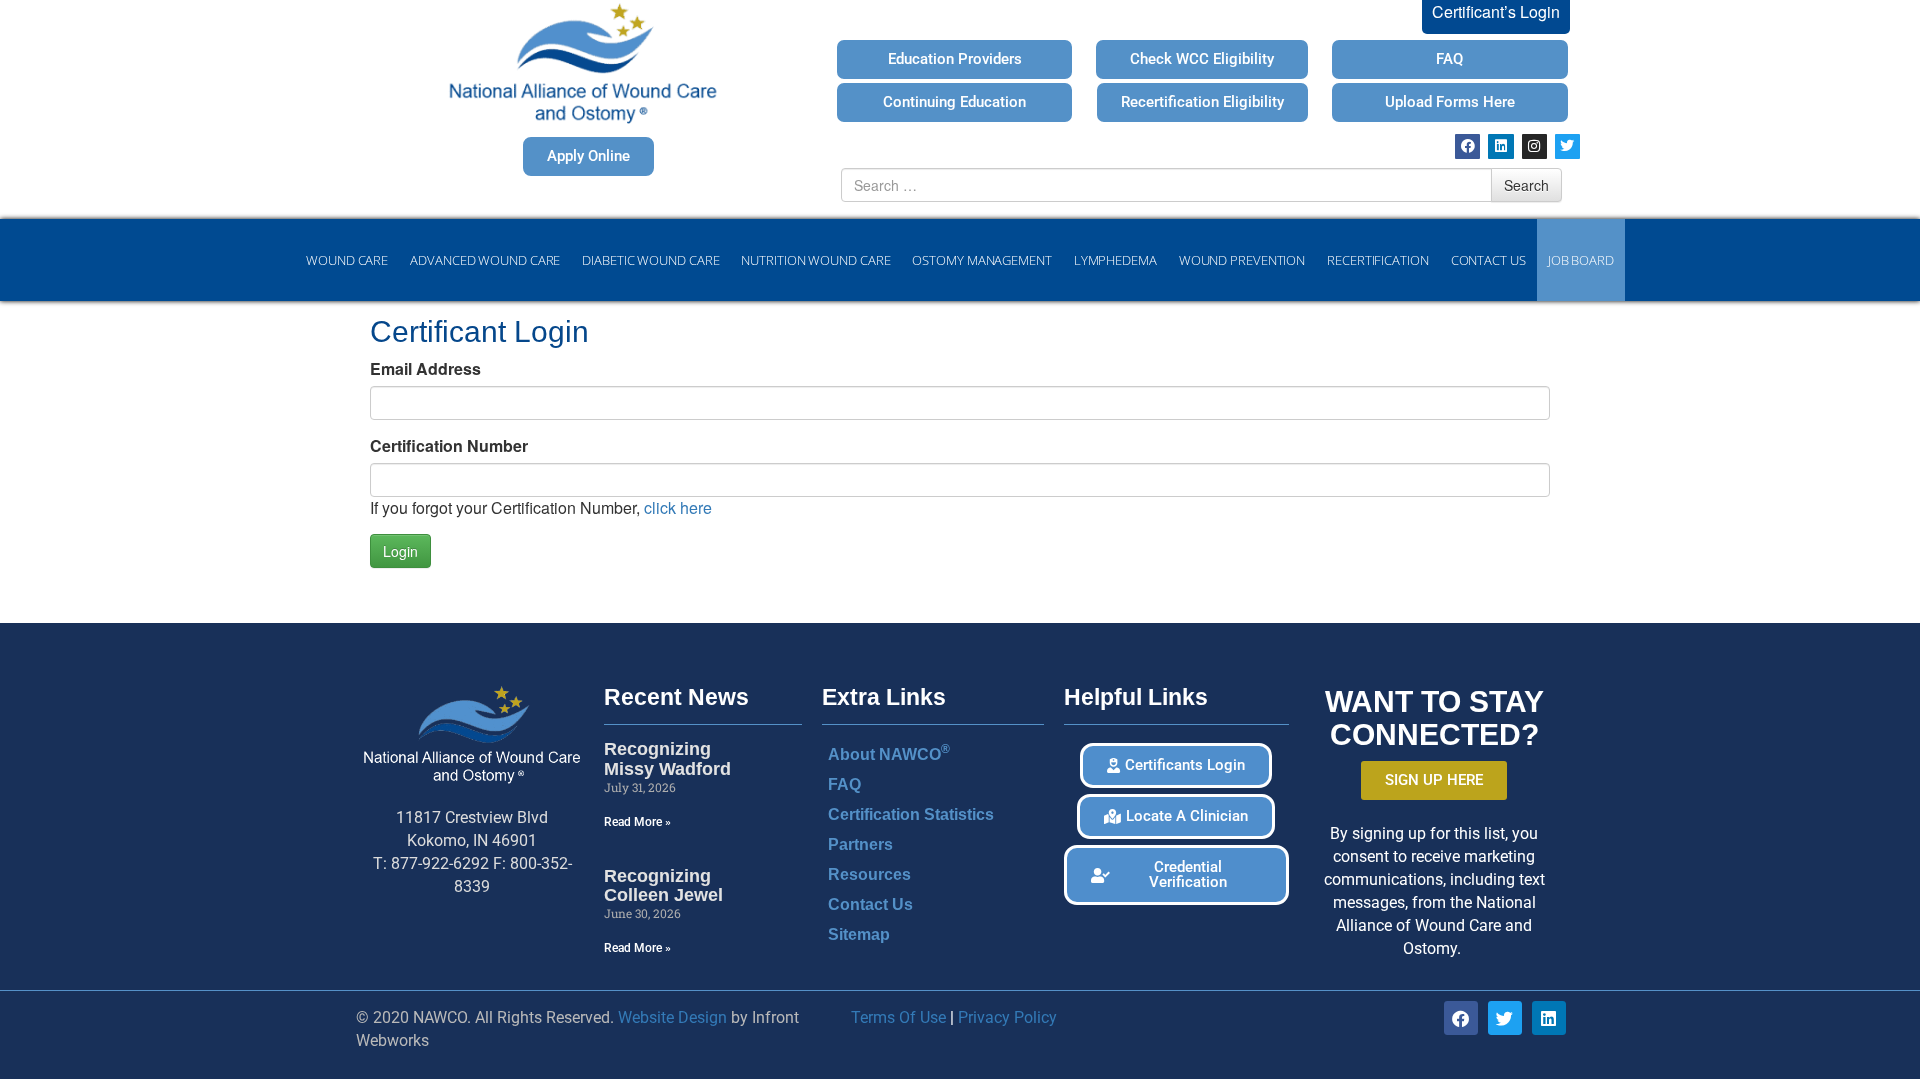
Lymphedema (1115, 260)
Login (400, 551)
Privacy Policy (1007, 1017)
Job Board (1581, 260)
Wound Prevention (1242, 260)
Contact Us (1488, 260)
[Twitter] (1567, 146)
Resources (869, 874)
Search (1526, 185)
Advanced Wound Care (485, 260)
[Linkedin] (1500, 146)
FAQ (844, 784)
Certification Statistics (911, 814)
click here (678, 507)
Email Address (425, 369)
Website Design (672, 1017)
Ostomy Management (981, 260)
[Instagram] (1534, 146)
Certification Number (449, 446)
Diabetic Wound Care (650, 260)
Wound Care (347, 260)
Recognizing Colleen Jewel (663, 886)
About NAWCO (889, 752)
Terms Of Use (898, 1017)
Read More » (637, 822)
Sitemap (859, 934)
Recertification (1378, 260)
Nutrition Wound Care (815, 260)
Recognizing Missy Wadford (667, 759)
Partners (860, 844)
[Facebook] (1467, 146)
